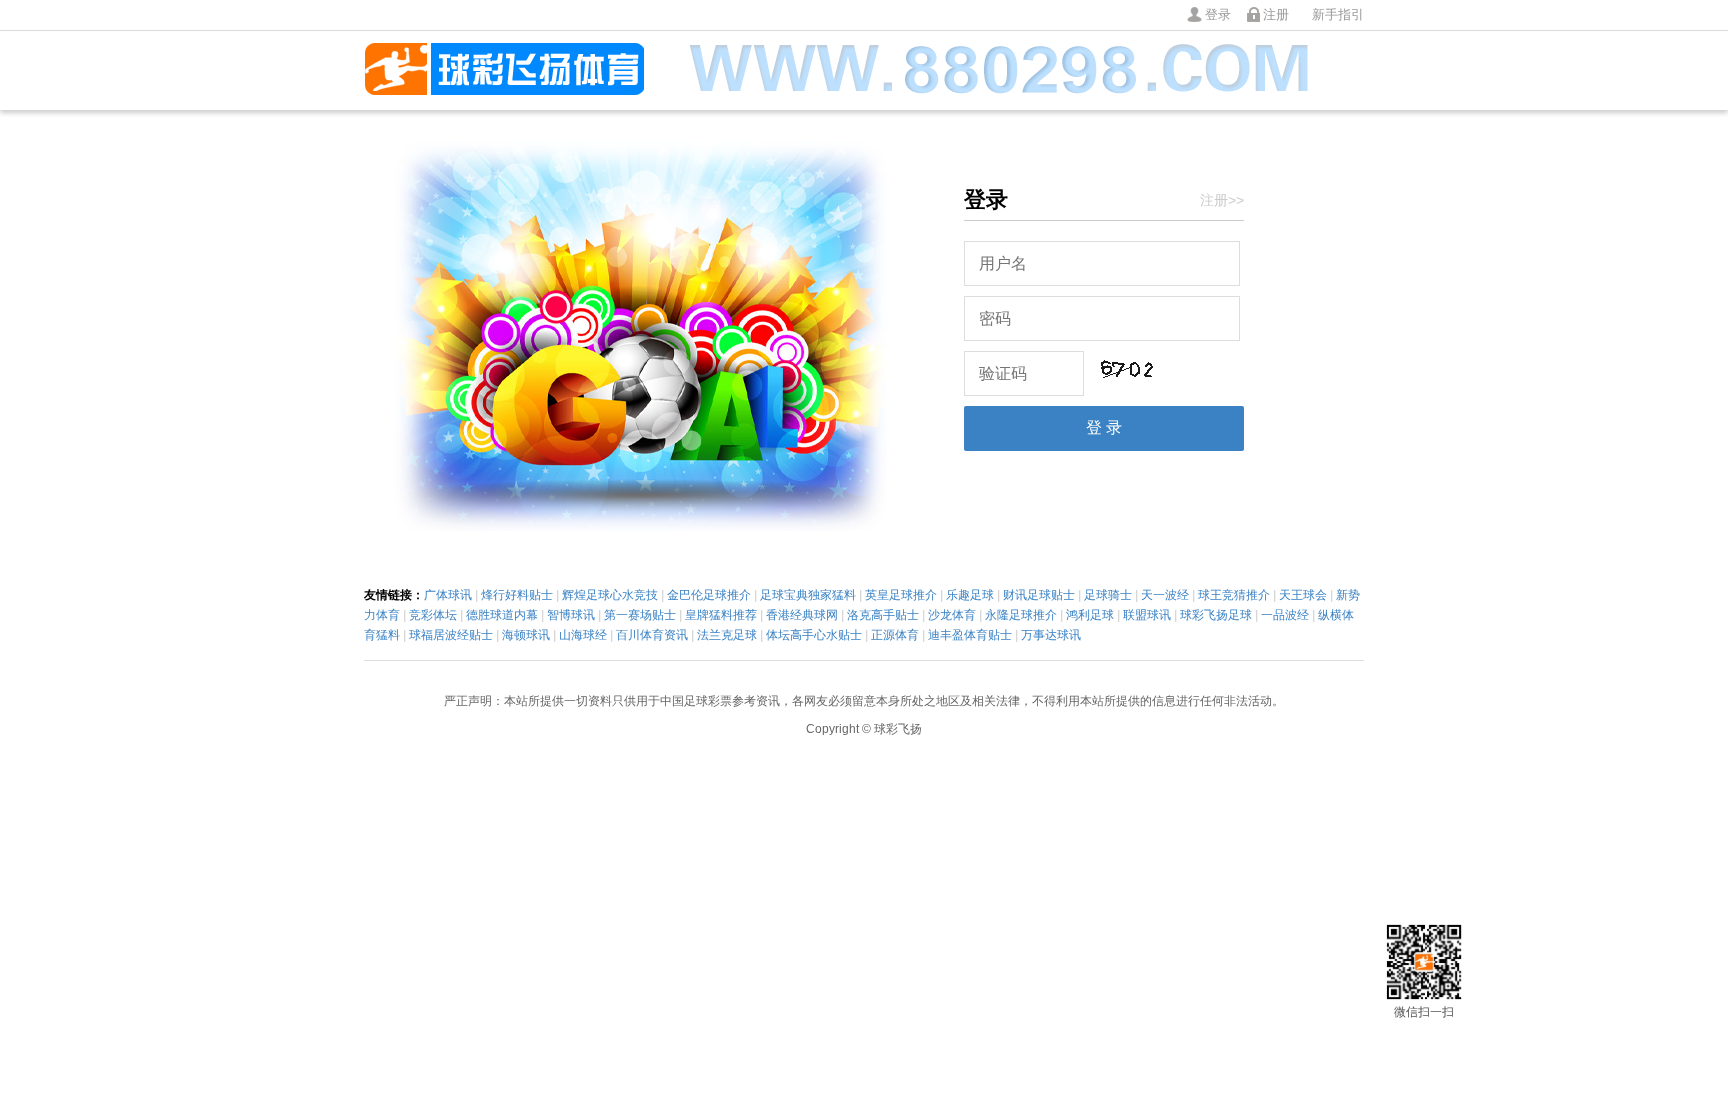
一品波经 (1285, 615)
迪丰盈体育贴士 (970, 635)
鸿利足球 (1090, 615)
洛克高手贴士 (883, 615)
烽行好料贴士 (517, 595)
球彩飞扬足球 (1216, 615)
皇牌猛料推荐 (721, 615)
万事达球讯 (1051, 635)
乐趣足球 (970, 595)
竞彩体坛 (433, 615)
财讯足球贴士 (1039, 595)
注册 (1276, 14)
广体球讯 (448, 595)
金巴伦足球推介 (709, 595)
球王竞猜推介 (1234, 595)
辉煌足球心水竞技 (610, 595)
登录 (1218, 14)
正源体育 (895, 635)
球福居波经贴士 (451, 635)
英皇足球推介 (901, 595)
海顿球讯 (526, 635)
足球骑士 (1108, 595)
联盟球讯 (1147, 615)
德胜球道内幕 (502, 615)
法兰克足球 (727, 635)
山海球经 (583, 635)
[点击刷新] (1126, 369)
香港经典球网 (802, 615)
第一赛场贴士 (640, 615)
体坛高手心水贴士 (814, 635)
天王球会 (1303, 595)
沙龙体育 (952, 615)
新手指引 (1338, 14)
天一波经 (1165, 595)
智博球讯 (571, 615)
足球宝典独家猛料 (808, 595)
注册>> (1222, 200)
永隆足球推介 (1021, 615)
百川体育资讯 (652, 635)
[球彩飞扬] (504, 70)
